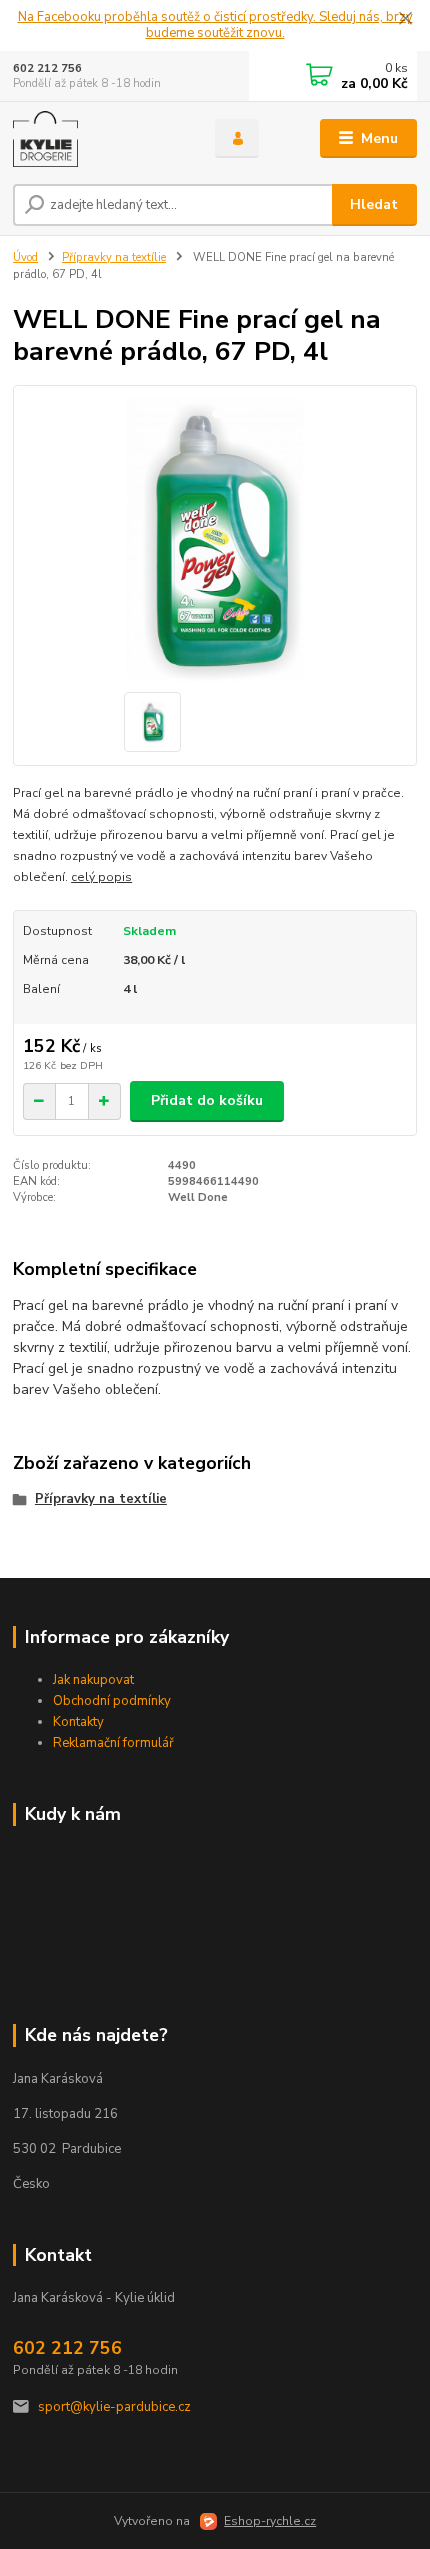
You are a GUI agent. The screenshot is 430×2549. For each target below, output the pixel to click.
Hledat (374, 204)
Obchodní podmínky (112, 1701)
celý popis (101, 877)
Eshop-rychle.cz (270, 2521)
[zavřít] (405, 20)
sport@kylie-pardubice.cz (114, 2407)
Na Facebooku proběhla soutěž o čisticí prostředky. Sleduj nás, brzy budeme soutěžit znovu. (215, 25)
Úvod (25, 257)
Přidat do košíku (207, 1100)
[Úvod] (97, 139)
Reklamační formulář (113, 1743)
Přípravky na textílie (114, 257)
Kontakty (78, 1722)
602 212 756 (47, 68)
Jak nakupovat (93, 1680)
